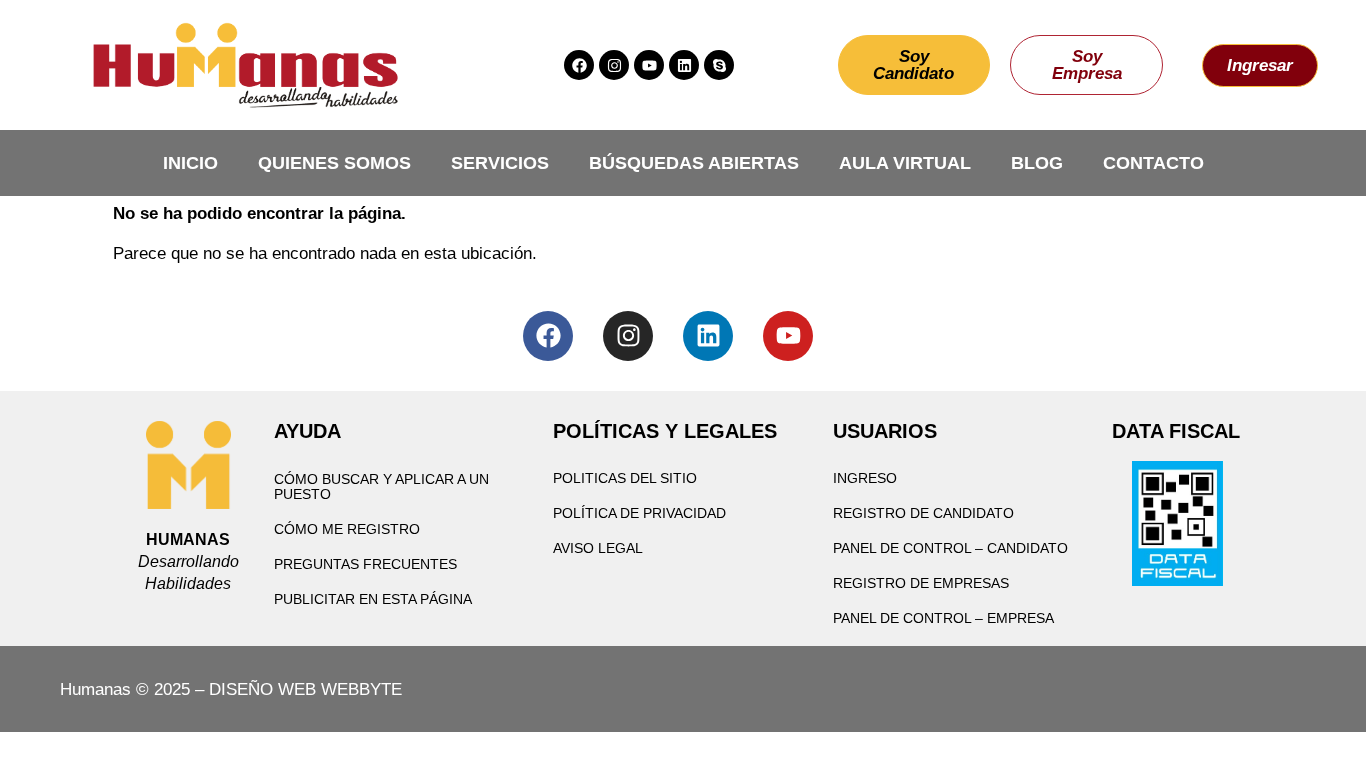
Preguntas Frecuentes (365, 564)
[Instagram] (614, 65)
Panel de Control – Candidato (950, 548)
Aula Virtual (905, 163)
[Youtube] (649, 65)
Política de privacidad (639, 513)
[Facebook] (579, 65)
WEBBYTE (361, 689)
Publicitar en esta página (373, 599)
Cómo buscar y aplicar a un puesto (381, 486)
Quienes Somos (334, 163)
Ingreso (865, 478)
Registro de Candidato (923, 513)
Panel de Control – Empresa (943, 618)
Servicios (500, 163)
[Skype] (719, 65)
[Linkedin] (684, 65)
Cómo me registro (347, 529)
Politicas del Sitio (625, 478)
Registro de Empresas (921, 583)
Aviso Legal (598, 548)
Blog (1037, 163)
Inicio (190, 163)
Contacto (1153, 163)
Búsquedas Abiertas (694, 163)
